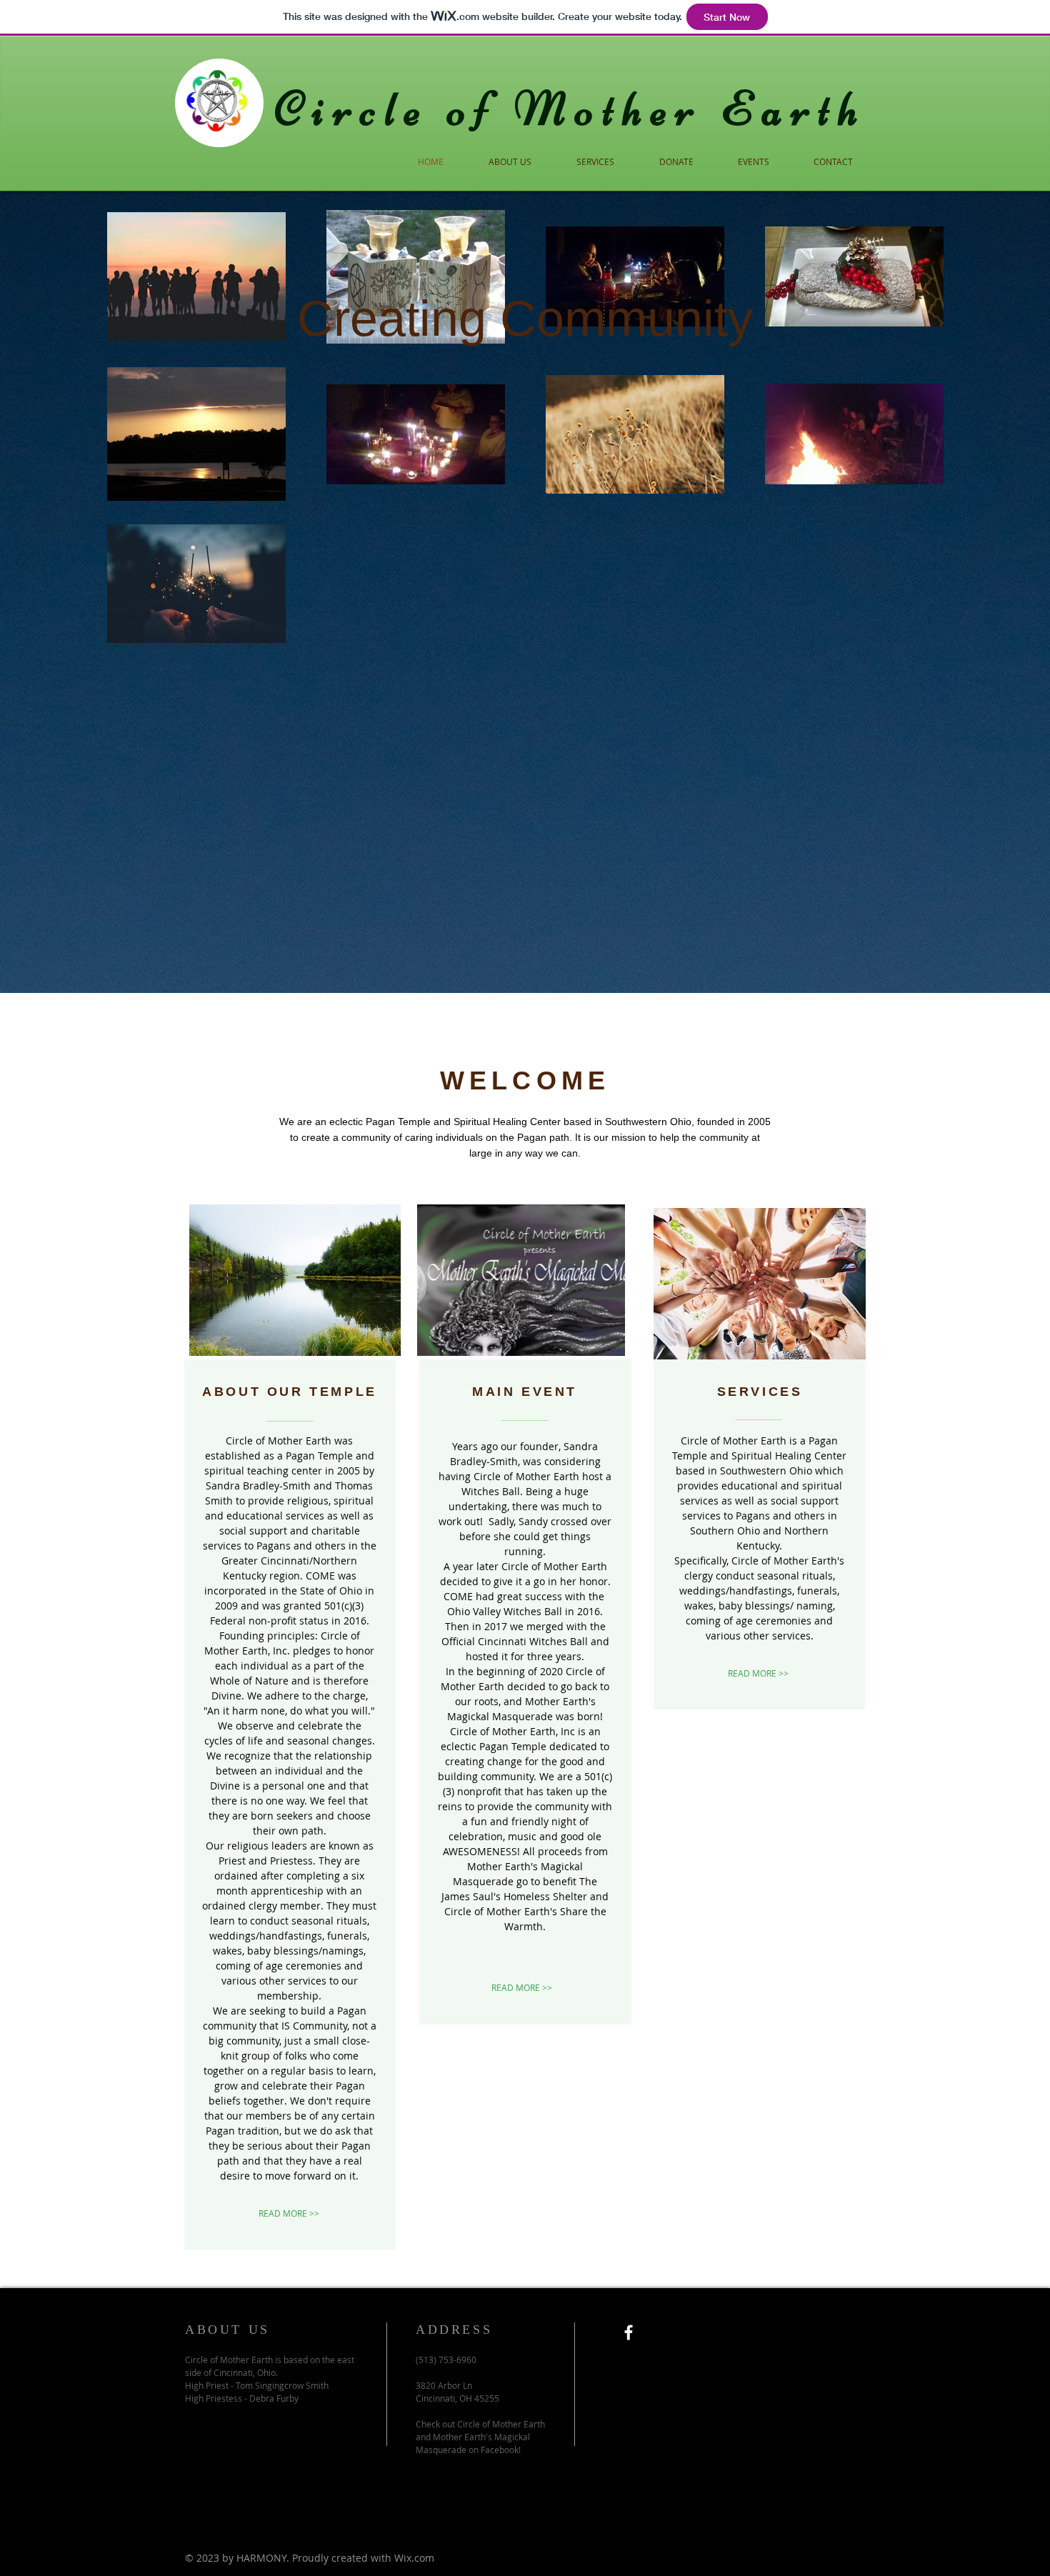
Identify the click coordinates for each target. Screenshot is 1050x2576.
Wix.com (414, 2558)
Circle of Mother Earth (571, 109)
